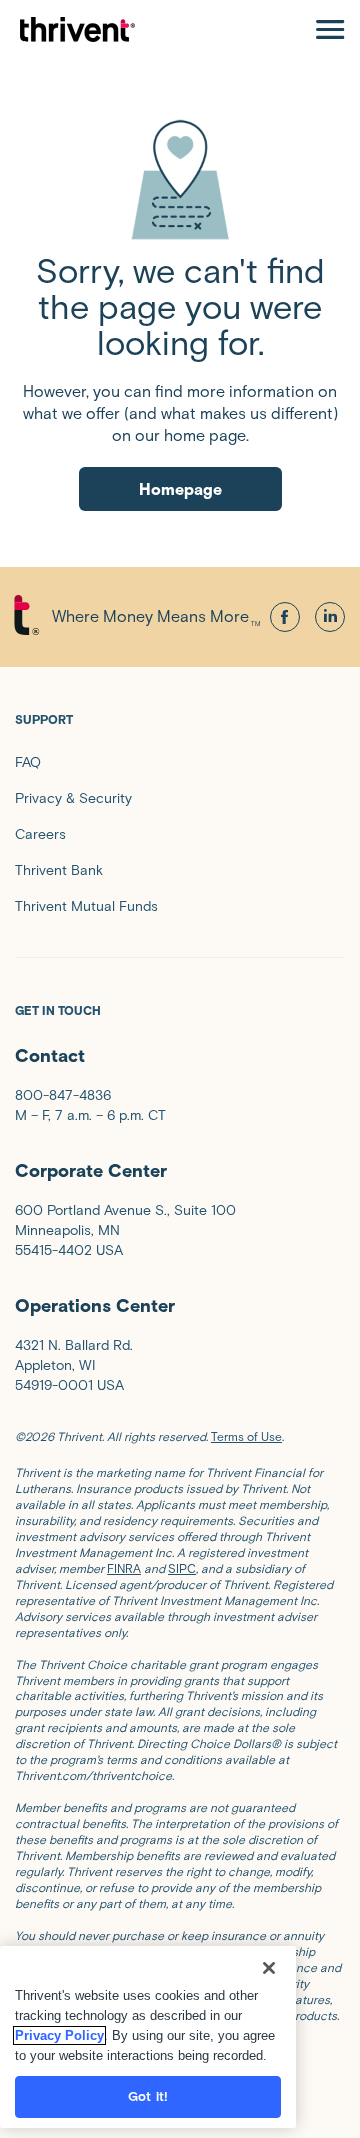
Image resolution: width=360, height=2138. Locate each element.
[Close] (269, 1968)
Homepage (180, 489)
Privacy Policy (59, 2035)
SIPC (182, 1568)
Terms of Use (246, 1436)
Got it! (148, 2096)
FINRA (124, 1568)
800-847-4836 (63, 1095)
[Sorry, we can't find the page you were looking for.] (180, 179)
